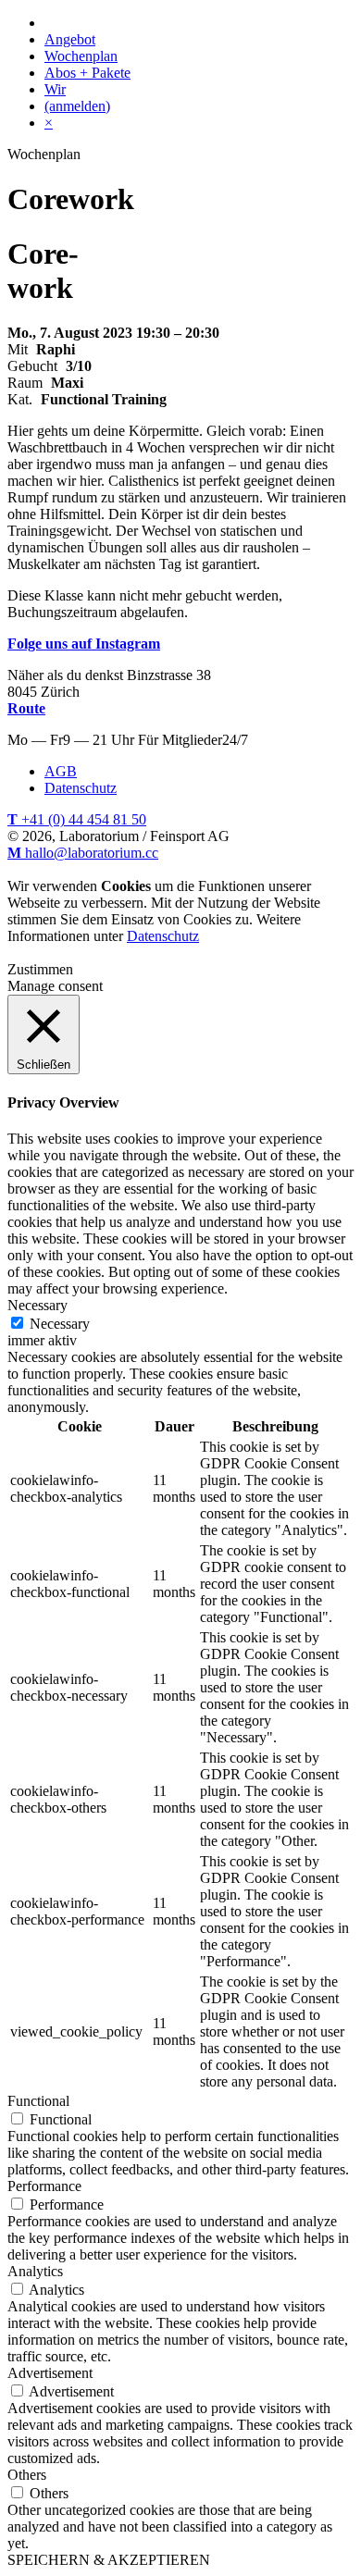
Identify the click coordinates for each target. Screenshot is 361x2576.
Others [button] (27, 2475)
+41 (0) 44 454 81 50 (77, 819)
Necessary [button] (37, 1305)
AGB (61, 771)
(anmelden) (77, 106)
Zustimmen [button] (40, 969)
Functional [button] (38, 2101)
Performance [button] (44, 2186)
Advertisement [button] (50, 2373)
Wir (55, 89)
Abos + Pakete (87, 73)
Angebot (70, 39)
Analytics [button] (35, 2271)
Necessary (60, 1324)
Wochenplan (81, 56)
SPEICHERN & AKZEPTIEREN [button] (109, 2560)
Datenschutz (81, 788)
